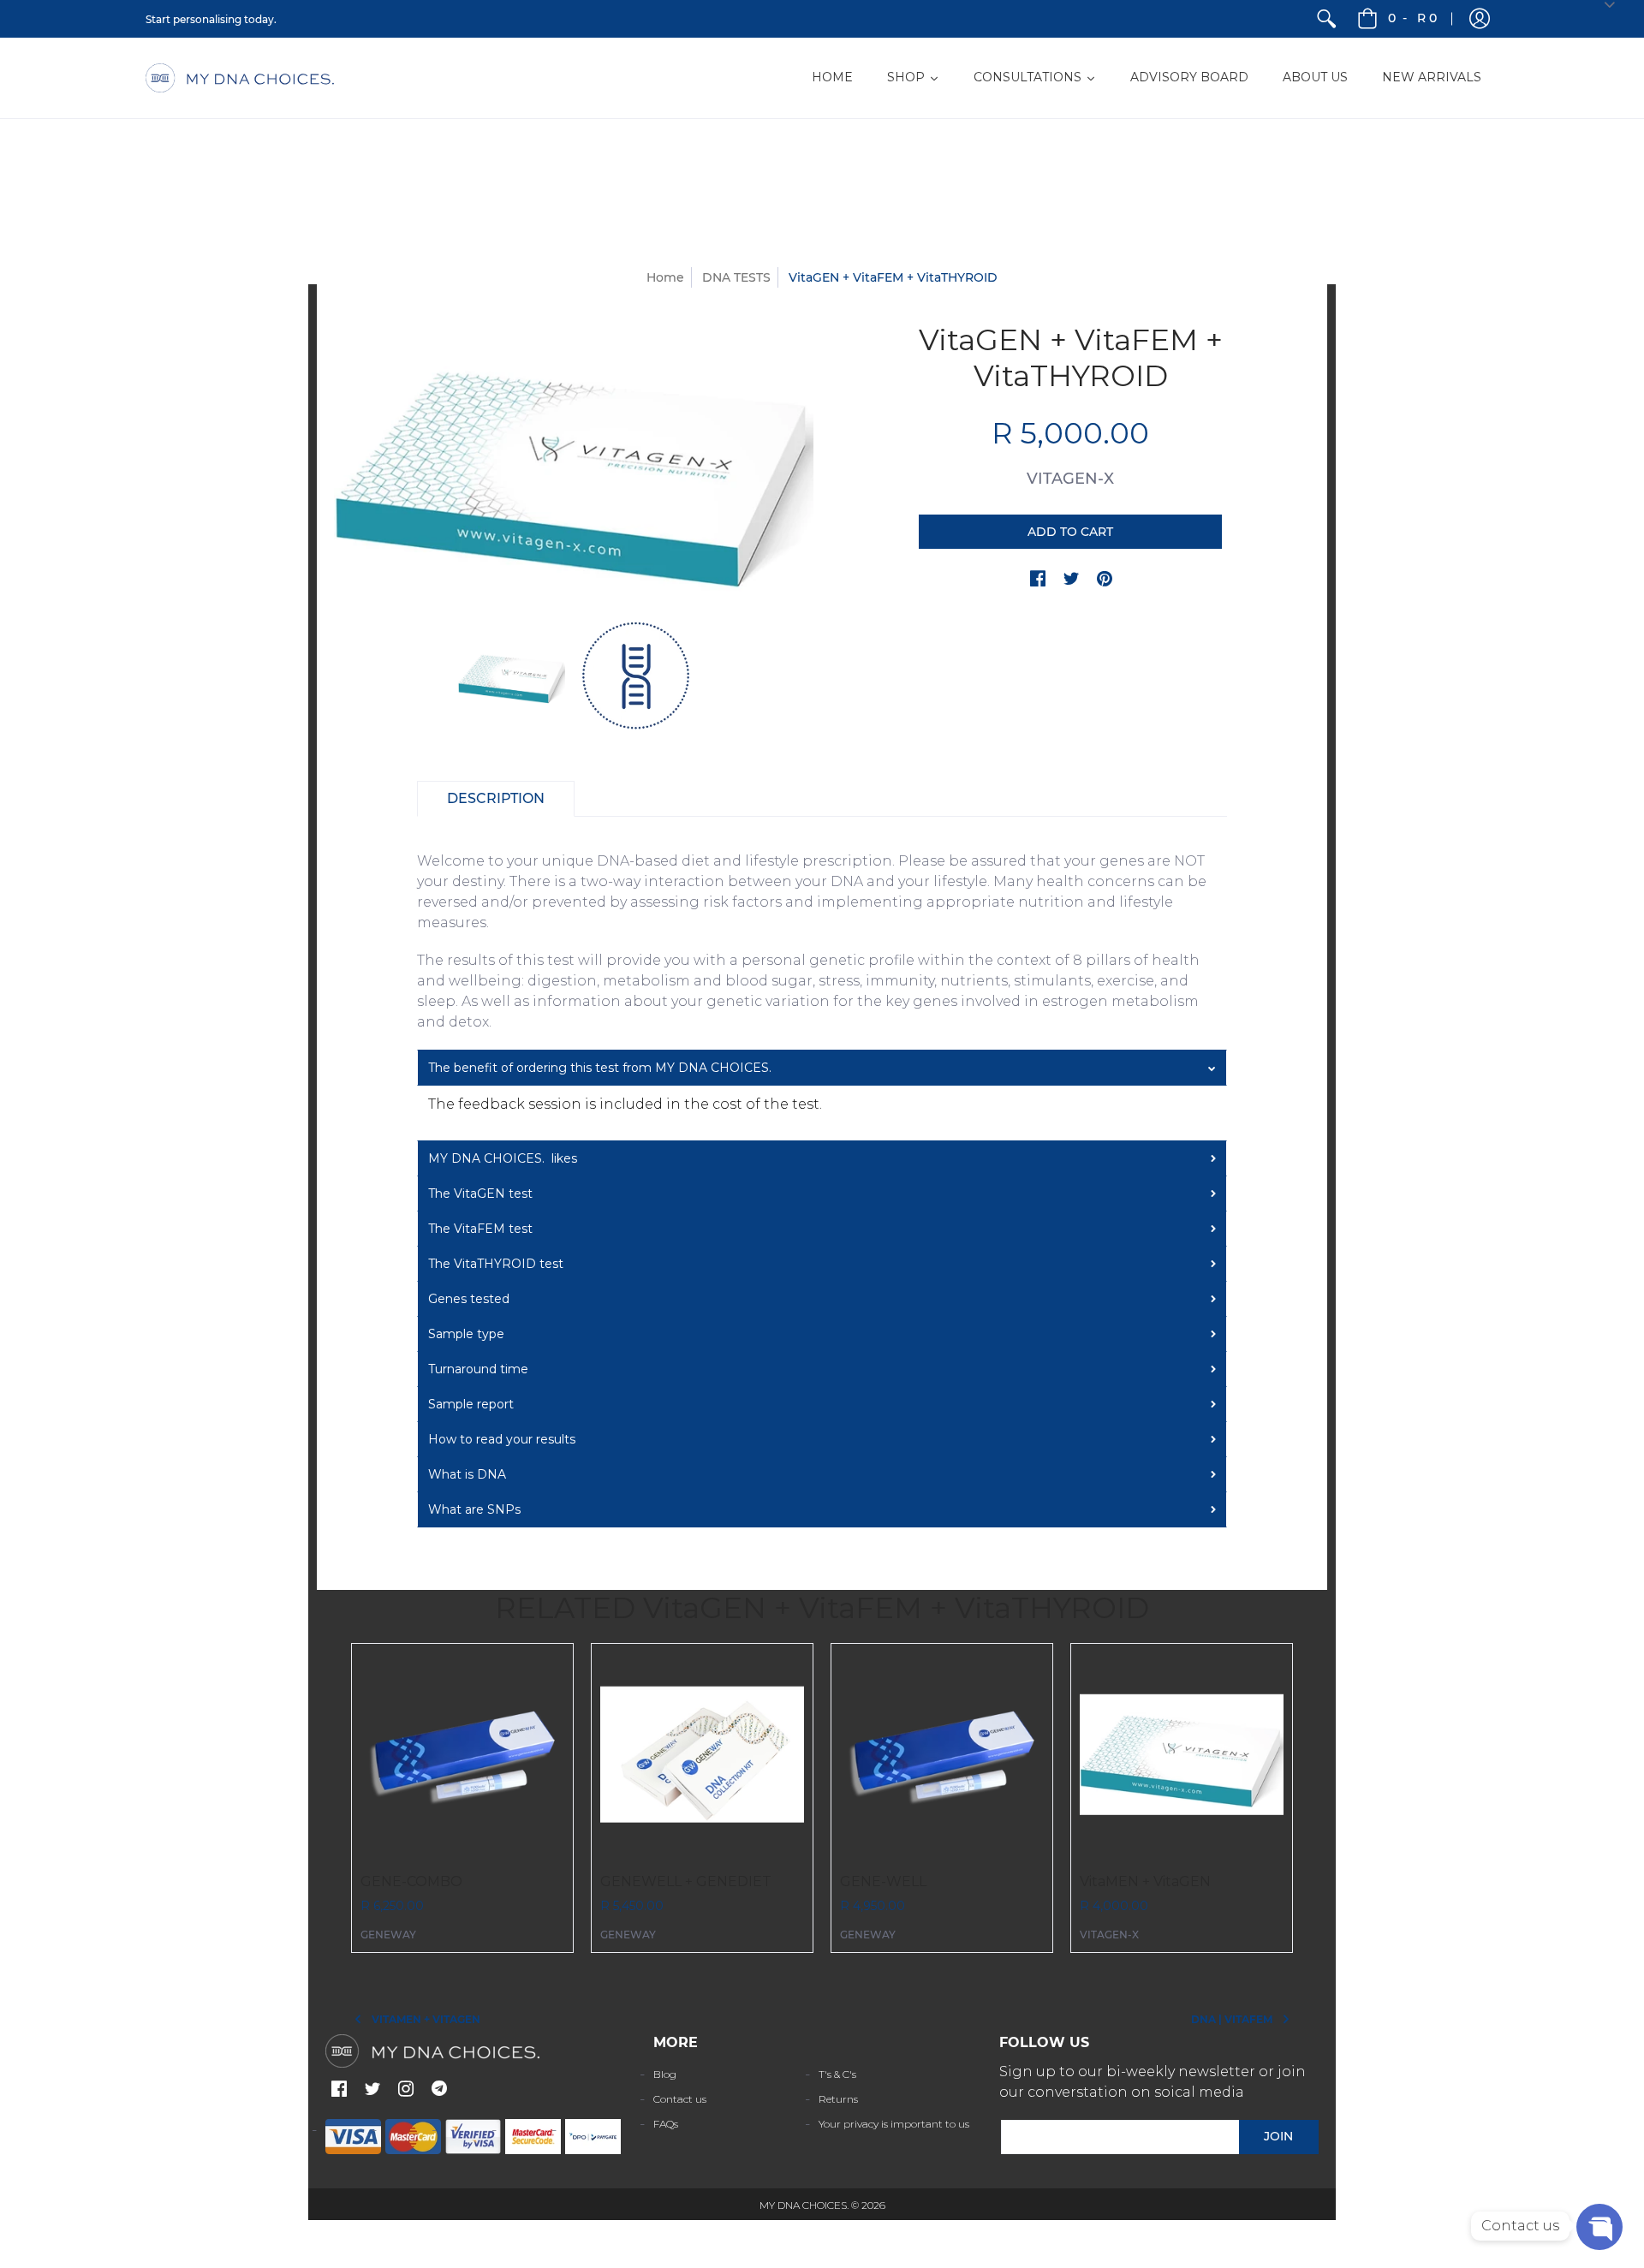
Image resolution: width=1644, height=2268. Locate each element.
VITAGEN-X (1070, 479)
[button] (1480, 19)
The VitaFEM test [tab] (480, 1229)
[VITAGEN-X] (512, 676)
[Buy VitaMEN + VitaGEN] (1182, 1754)
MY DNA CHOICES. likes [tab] (503, 1158)
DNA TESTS (736, 277)
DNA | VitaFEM (1232, 2019)
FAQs (666, 2124)
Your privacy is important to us (894, 2124)
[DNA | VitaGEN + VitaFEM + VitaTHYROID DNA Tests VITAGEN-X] (636, 676)
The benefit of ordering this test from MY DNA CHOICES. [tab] (600, 1068)
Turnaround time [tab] (478, 1369)
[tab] (496, 799)
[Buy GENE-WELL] (942, 1754)
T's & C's (837, 2074)
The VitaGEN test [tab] (480, 1194)
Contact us (680, 2099)
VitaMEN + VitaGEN (1145, 1881)
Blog (665, 2074)
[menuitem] (1326, 19)
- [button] (1412, 18)
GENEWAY (388, 1935)
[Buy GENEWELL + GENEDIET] (702, 1754)
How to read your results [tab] (502, 1439)
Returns (838, 2099)
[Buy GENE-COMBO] (462, 1754)
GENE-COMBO (411, 1881)
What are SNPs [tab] (474, 1509)
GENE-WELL (883, 1881)
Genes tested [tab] (469, 1299)
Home (665, 277)
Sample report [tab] (471, 1404)
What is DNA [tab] (467, 1474)
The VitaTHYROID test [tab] (496, 1264)
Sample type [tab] (466, 1334)
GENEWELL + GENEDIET (686, 1881)
